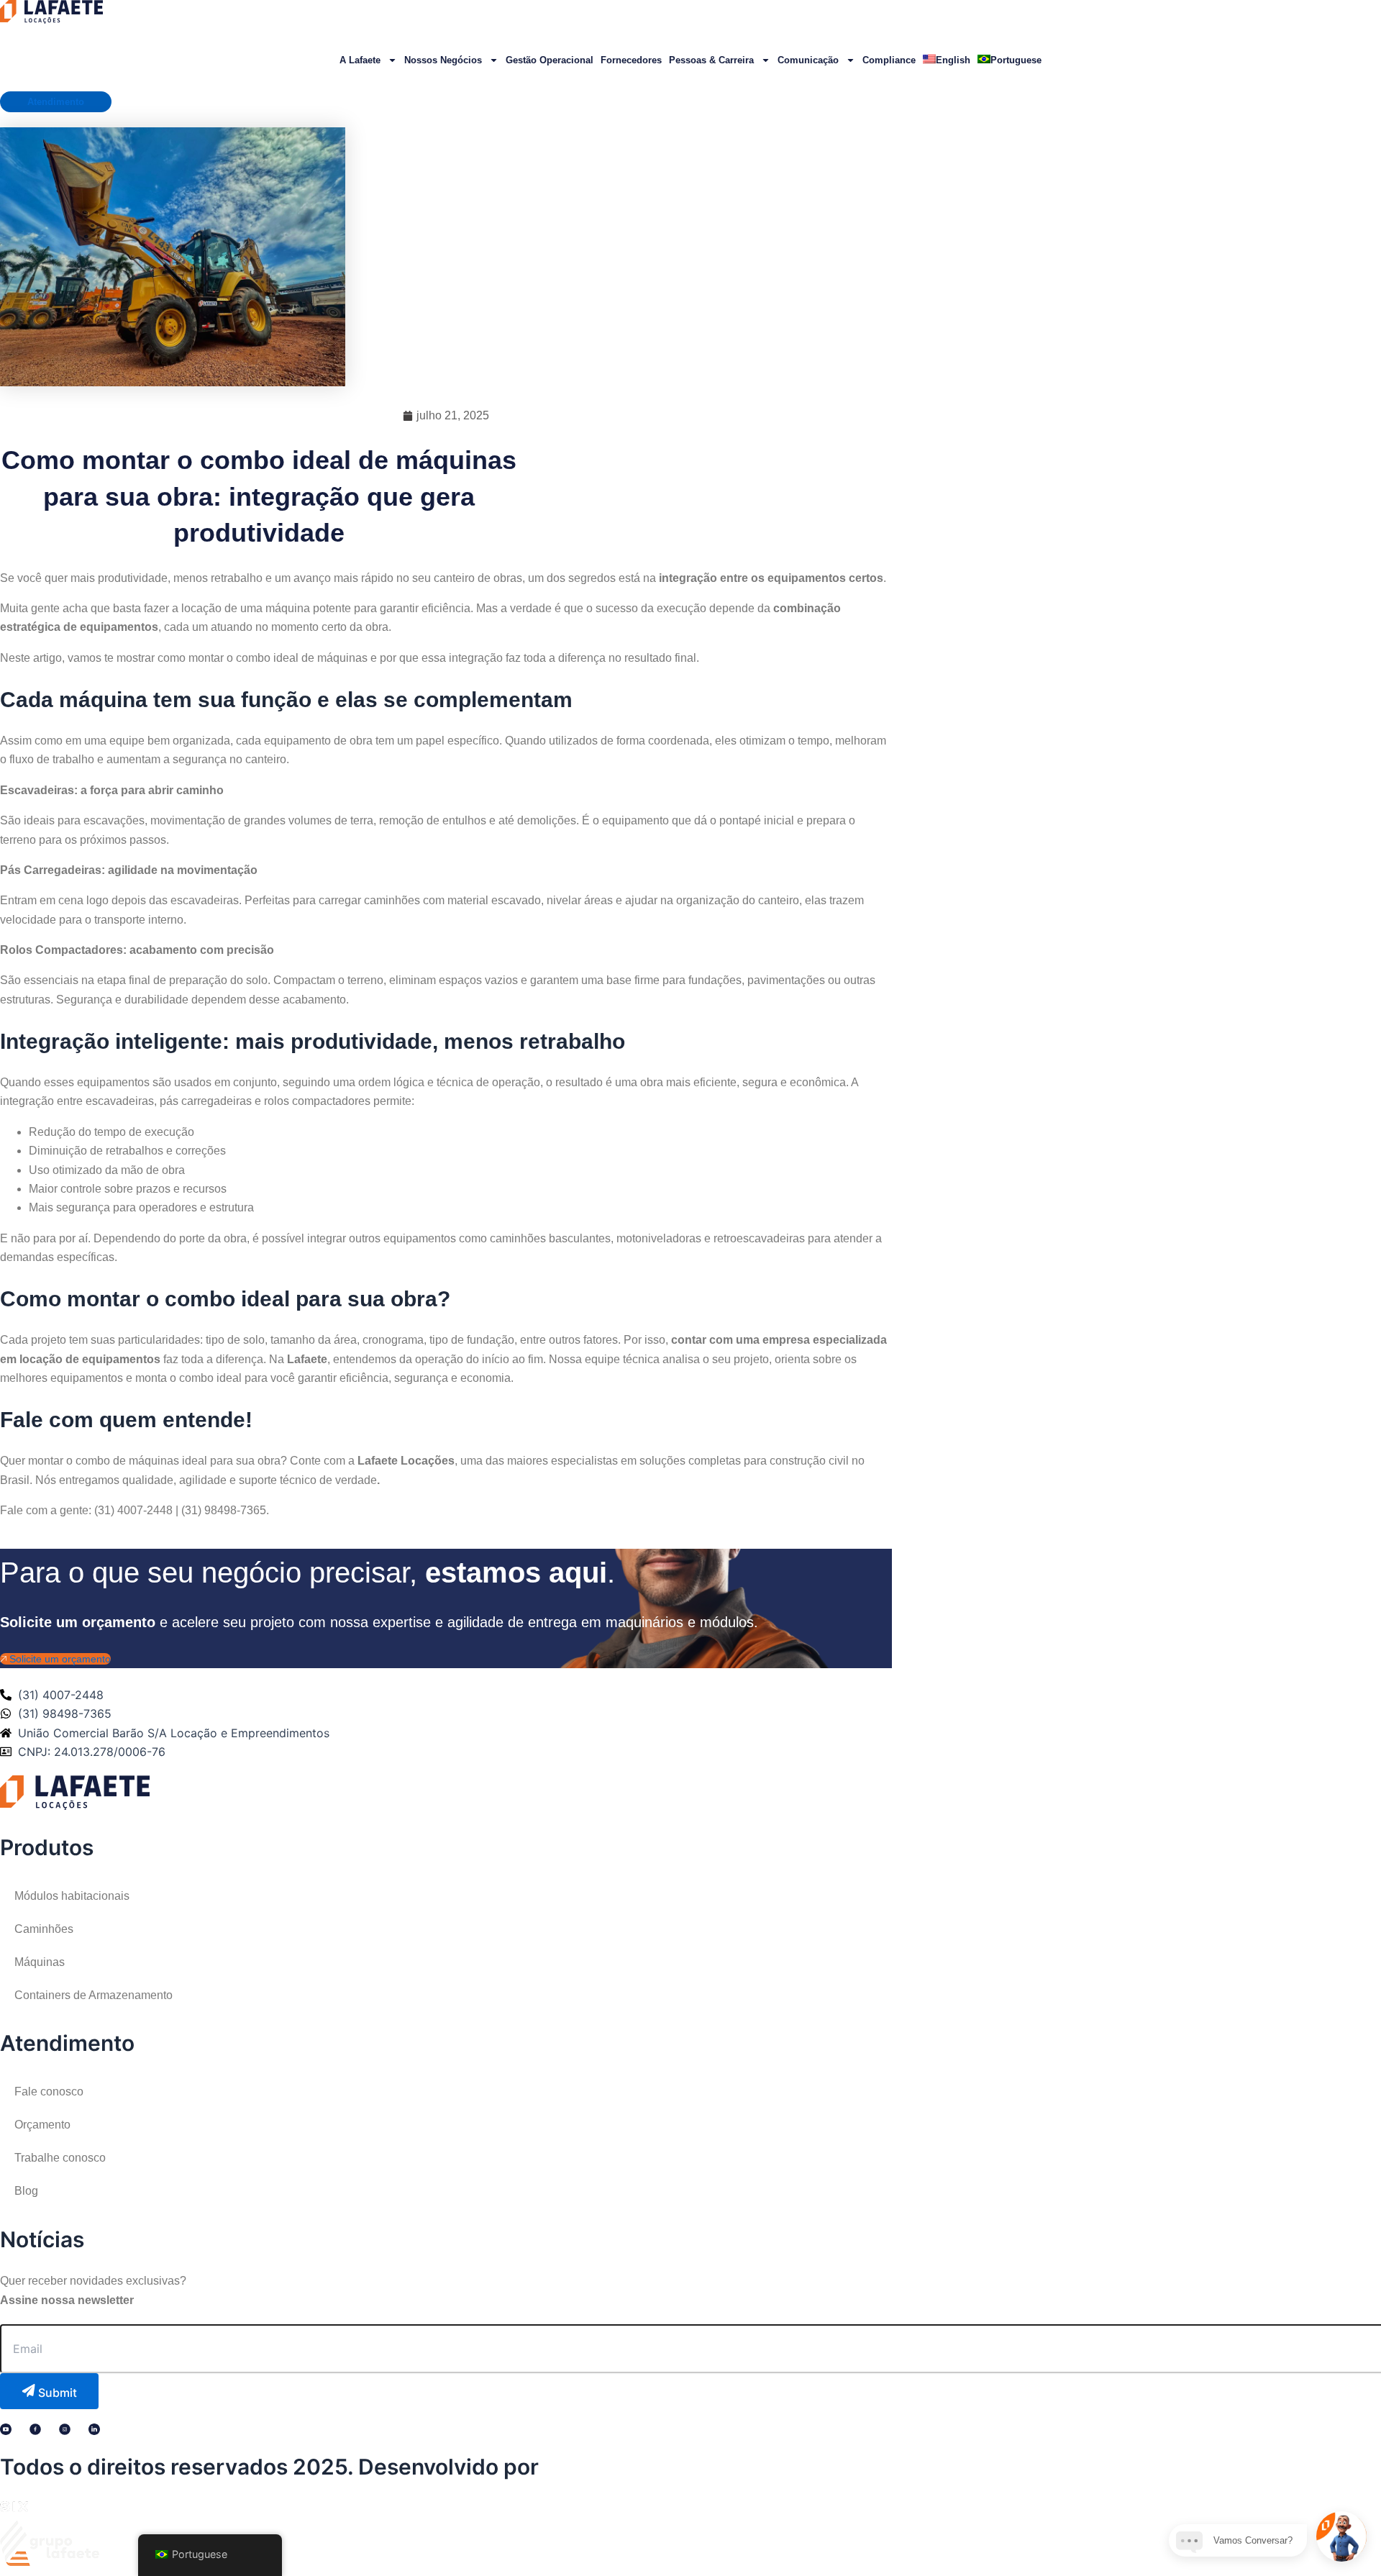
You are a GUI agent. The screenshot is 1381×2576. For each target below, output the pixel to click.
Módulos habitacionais (72, 1896)
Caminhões (44, 1929)
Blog (26, 2191)
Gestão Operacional (550, 60)
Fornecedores (631, 60)
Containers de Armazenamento (94, 1995)
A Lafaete (360, 60)
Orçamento (42, 2125)
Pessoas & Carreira (711, 60)
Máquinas (40, 1962)
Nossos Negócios (443, 60)
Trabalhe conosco (60, 2158)
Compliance (889, 60)
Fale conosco (49, 2092)
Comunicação (808, 60)
